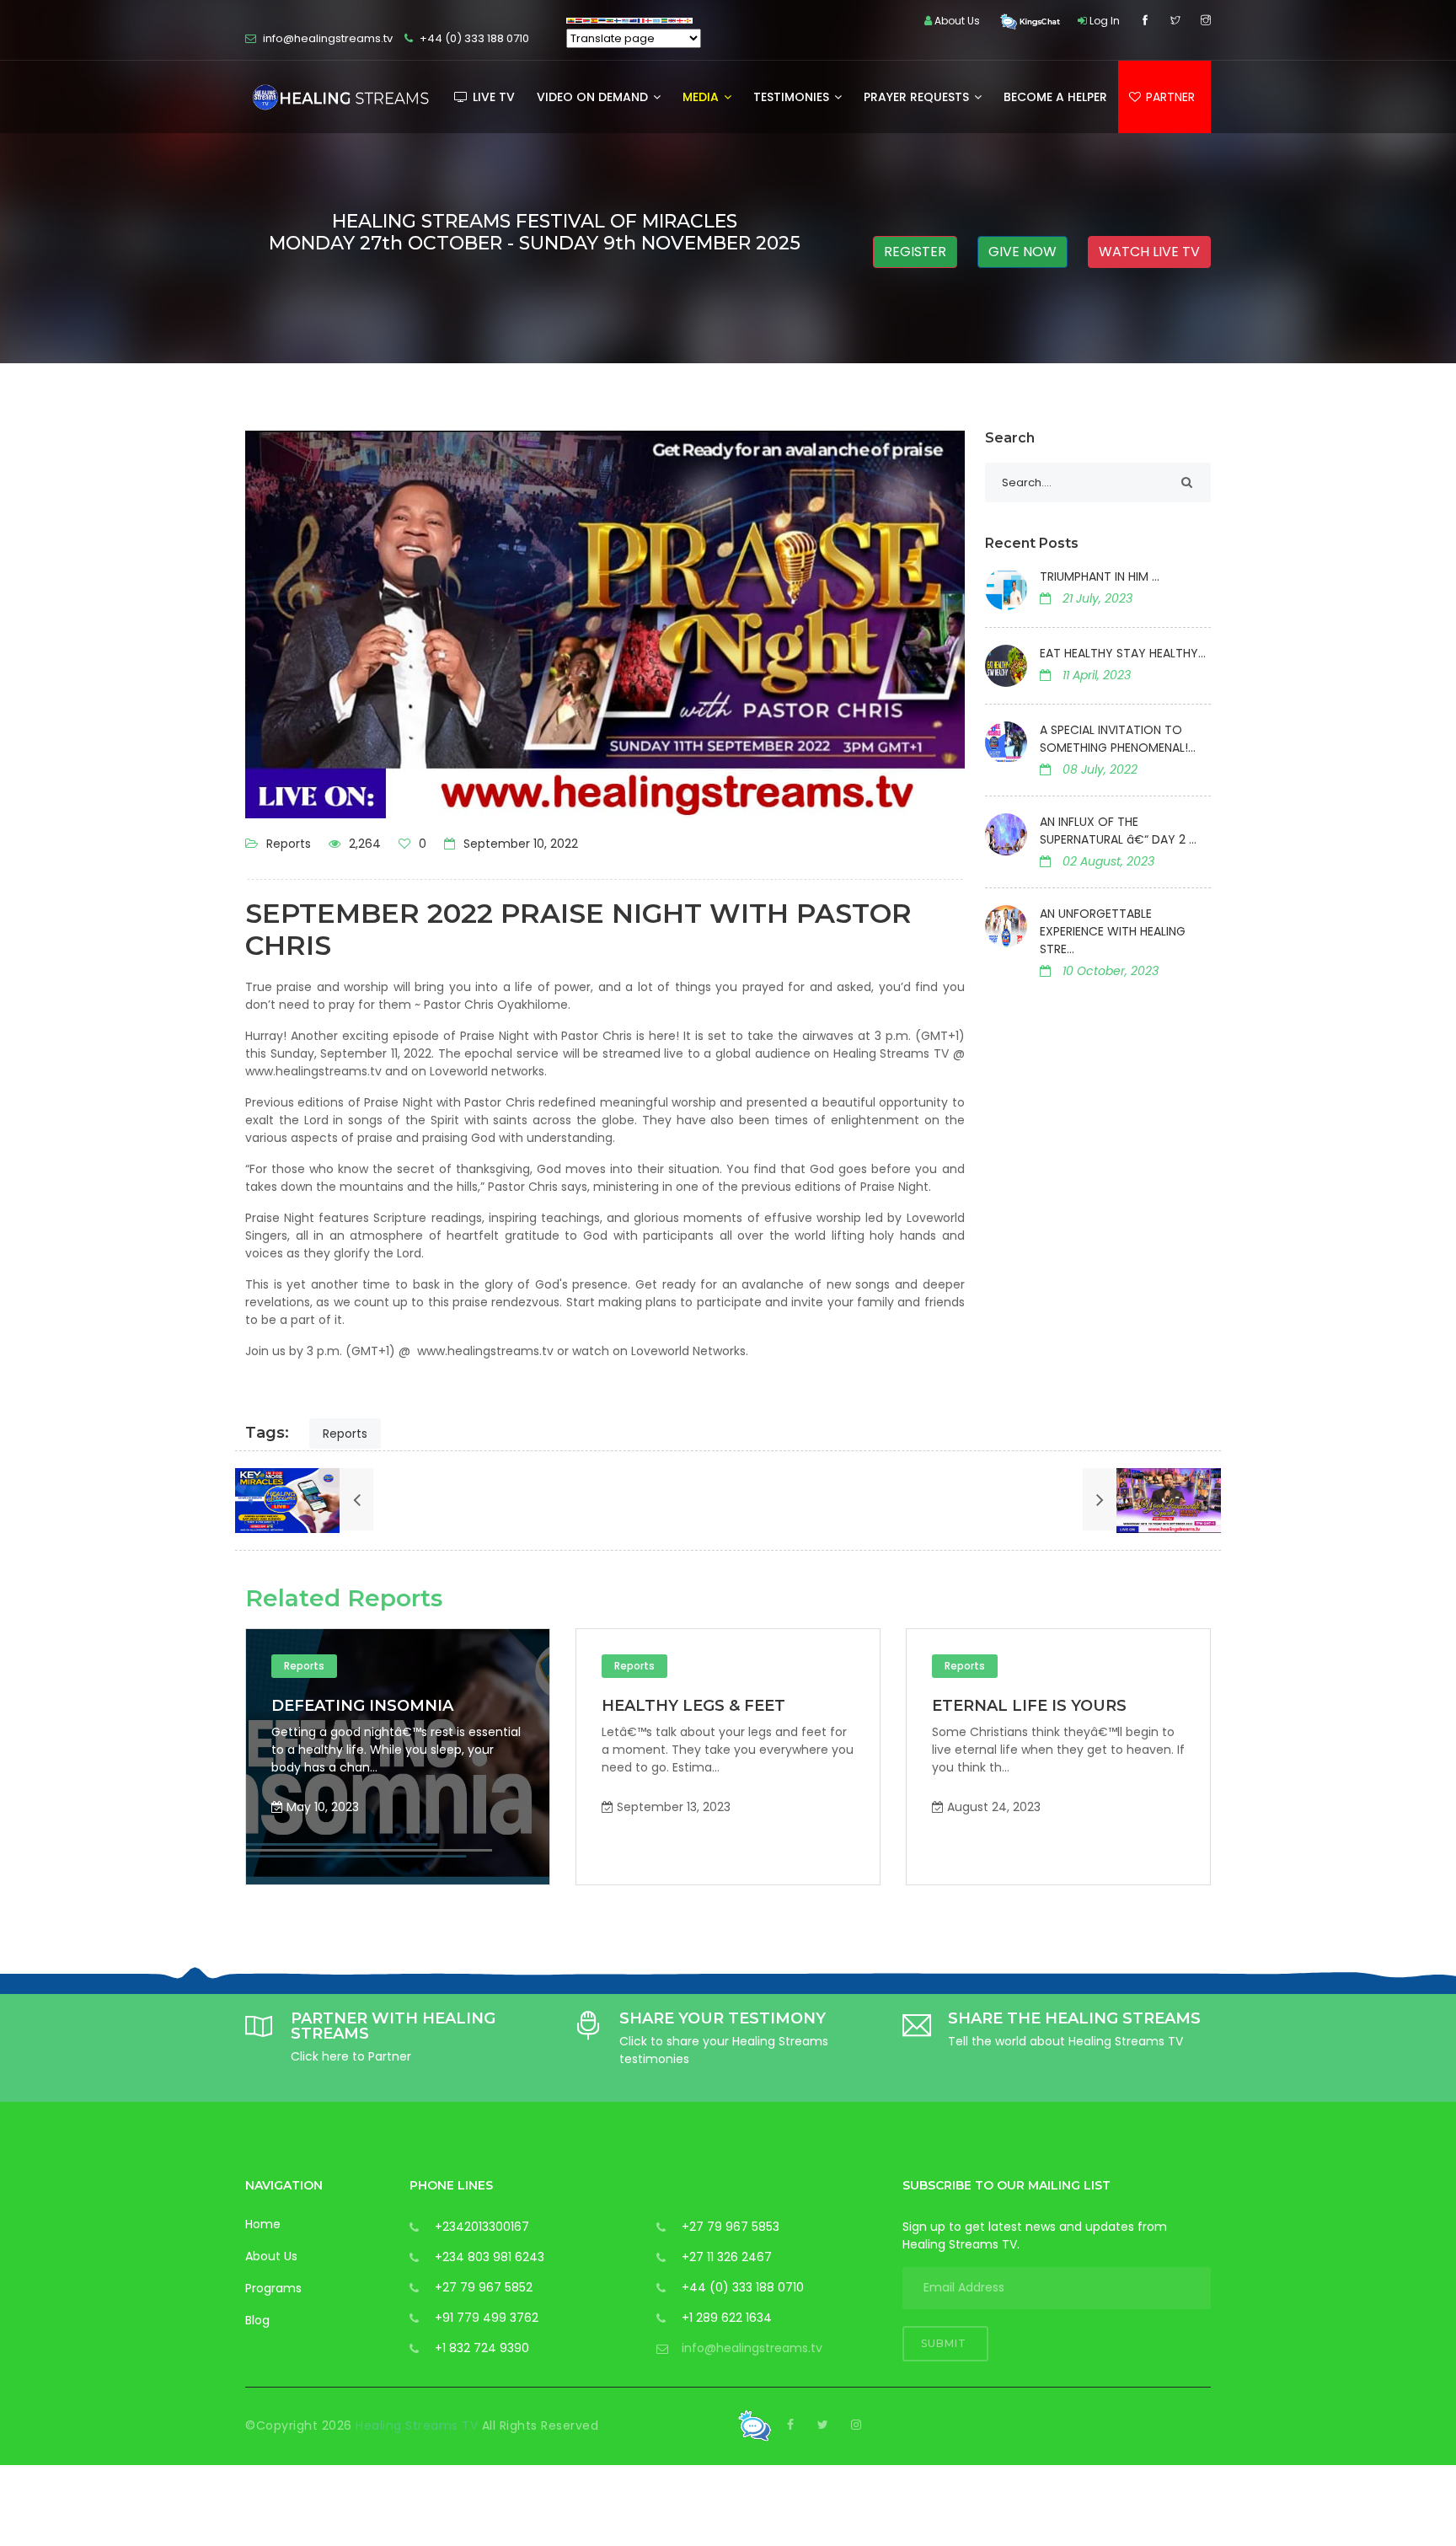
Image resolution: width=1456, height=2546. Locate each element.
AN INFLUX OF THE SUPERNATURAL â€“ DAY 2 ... (1118, 831)
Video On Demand (594, 97)
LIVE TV (492, 97)
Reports (289, 844)
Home (263, 2224)
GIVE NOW (1022, 252)
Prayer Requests (918, 97)
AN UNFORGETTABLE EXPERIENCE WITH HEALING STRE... (1113, 931)
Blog (257, 2320)
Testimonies (793, 97)
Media (702, 97)
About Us (271, 2256)
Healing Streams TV (419, 2425)
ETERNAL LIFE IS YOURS (871, 1706)
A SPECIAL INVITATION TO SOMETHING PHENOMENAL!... (1118, 739)
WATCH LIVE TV (1149, 252)
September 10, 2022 (519, 844)
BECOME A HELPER (1055, 97)
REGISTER (915, 252)
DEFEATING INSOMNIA (1195, 1706)
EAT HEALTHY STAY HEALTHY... (1123, 653)
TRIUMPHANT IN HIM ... (1100, 576)
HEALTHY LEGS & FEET (535, 1706)
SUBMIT (945, 2343)
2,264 (363, 844)
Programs (273, 2288)
